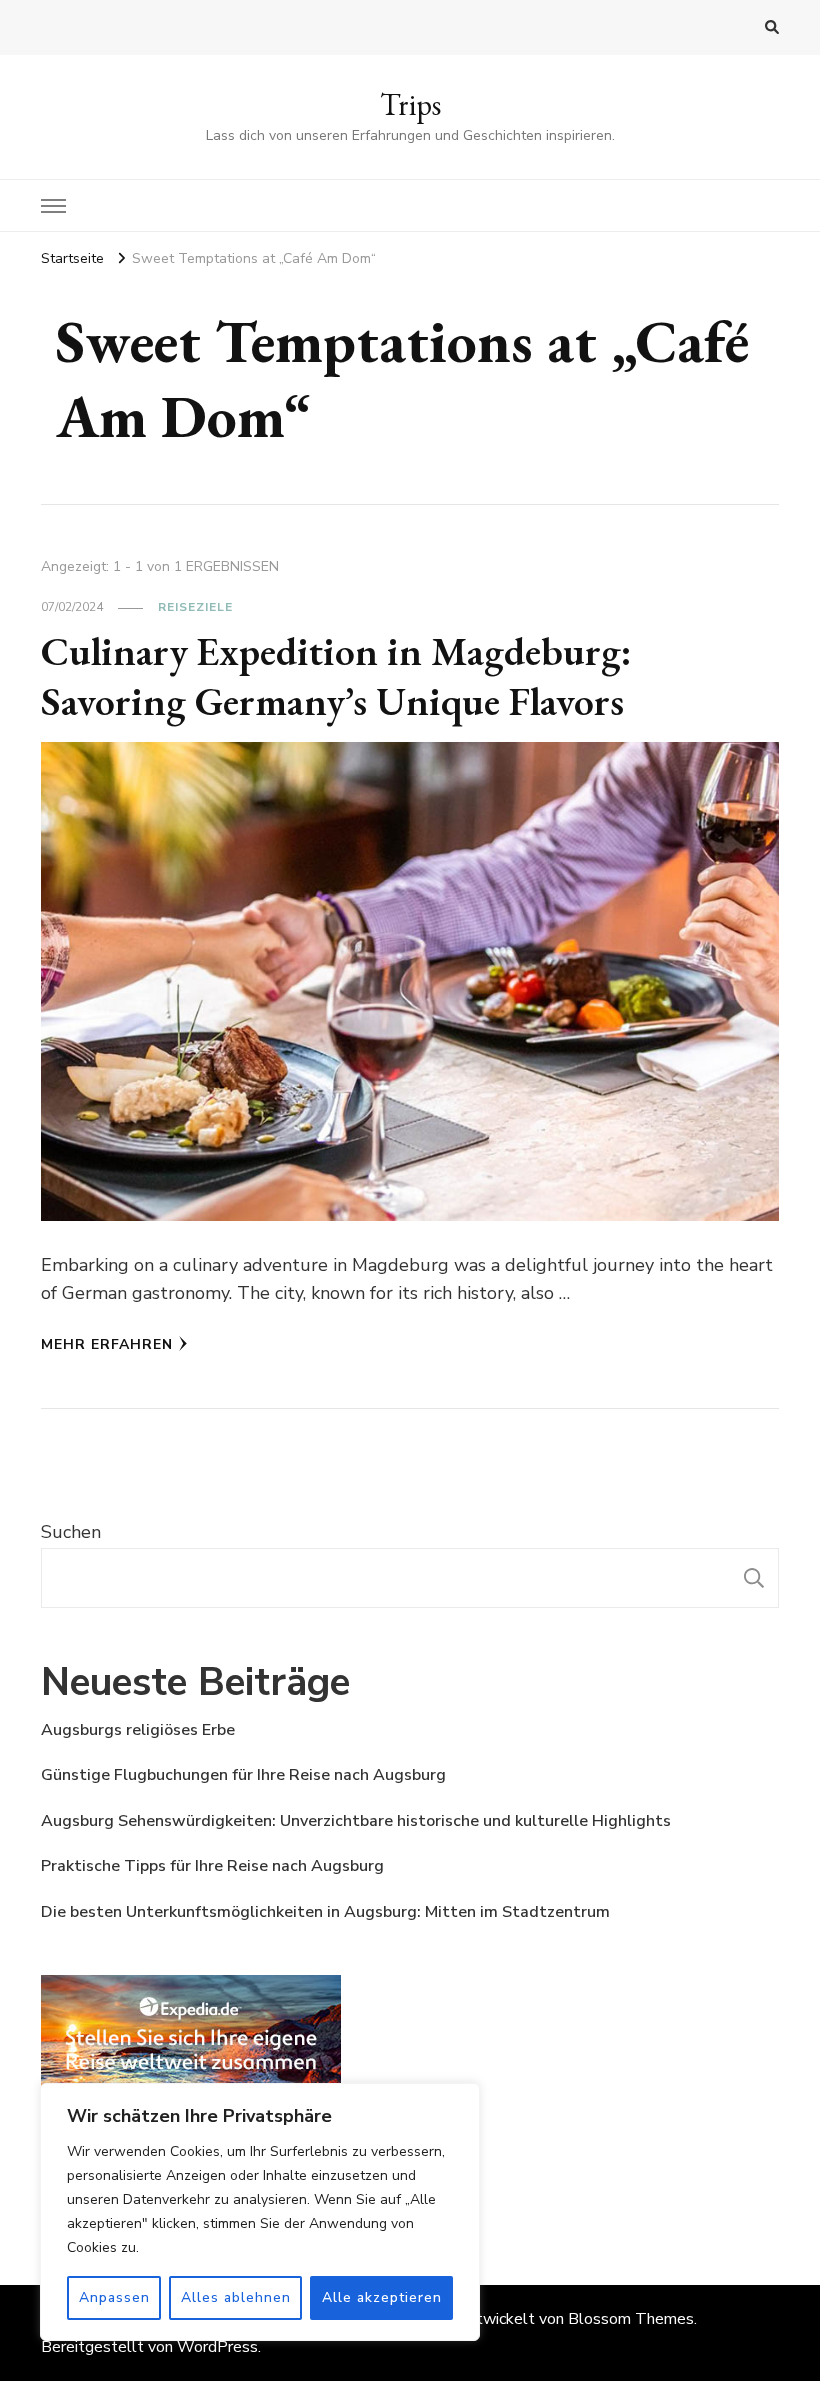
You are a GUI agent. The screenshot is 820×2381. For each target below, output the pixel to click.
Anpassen (114, 2297)
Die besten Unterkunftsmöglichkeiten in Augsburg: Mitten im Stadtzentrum (325, 1912)
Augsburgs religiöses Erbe (138, 1730)
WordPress (217, 2347)
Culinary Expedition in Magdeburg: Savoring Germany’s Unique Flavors (336, 676)
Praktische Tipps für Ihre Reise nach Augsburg (212, 1866)
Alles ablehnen (236, 2297)
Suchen (71, 1532)
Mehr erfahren (107, 1344)
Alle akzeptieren (382, 2297)
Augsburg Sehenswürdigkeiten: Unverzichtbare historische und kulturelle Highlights (356, 1821)
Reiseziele (195, 607)
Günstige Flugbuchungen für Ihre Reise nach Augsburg (243, 1775)
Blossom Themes (631, 2319)
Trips (410, 104)
